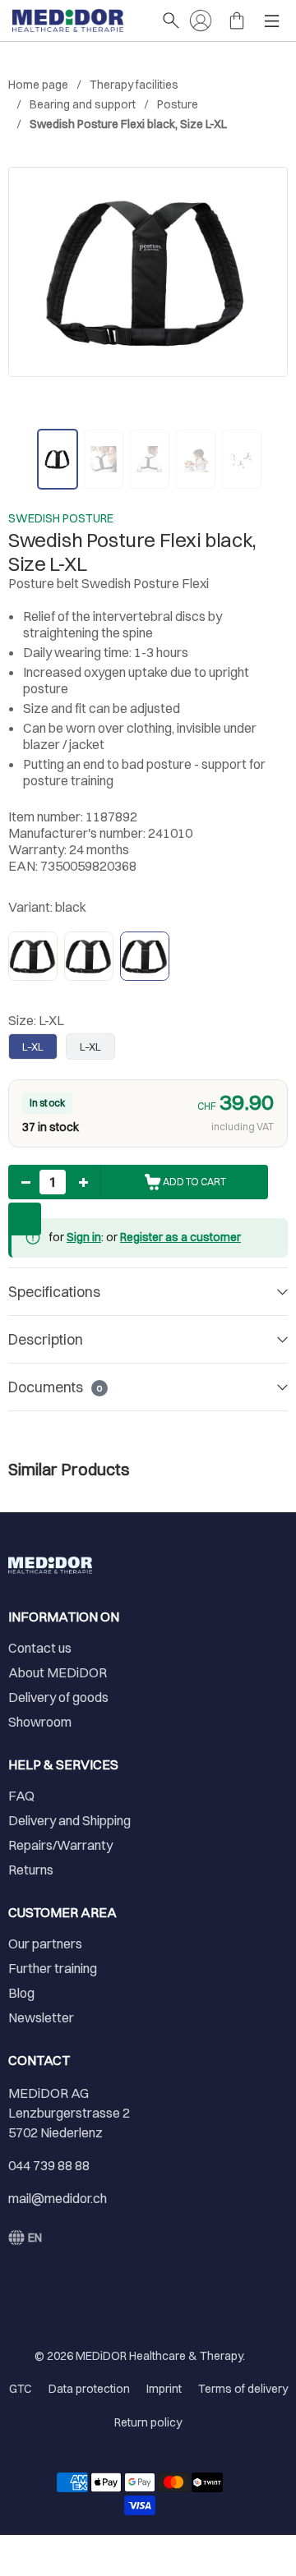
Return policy (148, 2422)
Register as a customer (180, 1237)
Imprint (164, 2389)
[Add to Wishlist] (25, 1219)
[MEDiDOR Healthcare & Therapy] (79, 21)
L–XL (33, 1046)
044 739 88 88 (49, 2165)
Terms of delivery (243, 2389)
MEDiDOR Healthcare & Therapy (159, 2356)
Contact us (40, 1648)
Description (46, 1339)
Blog (21, 1993)
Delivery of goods (58, 1697)
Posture (178, 104)
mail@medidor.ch (58, 2198)
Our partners (45, 1943)
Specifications (54, 1292)
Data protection (89, 2389)
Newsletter (41, 2017)
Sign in (84, 1237)
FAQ (21, 1796)
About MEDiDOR (58, 1672)
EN (35, 2238)
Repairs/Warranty (60, 1845)
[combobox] (25, 2238)
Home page (38, 85)
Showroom (40, 1722)
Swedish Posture (61, 518)
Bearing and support (83, 104)
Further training (53, 1968)
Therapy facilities (134, 85)
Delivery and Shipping (69, 1820)
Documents (55, 1387)
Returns (31, 1870)
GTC (21, 2389)
